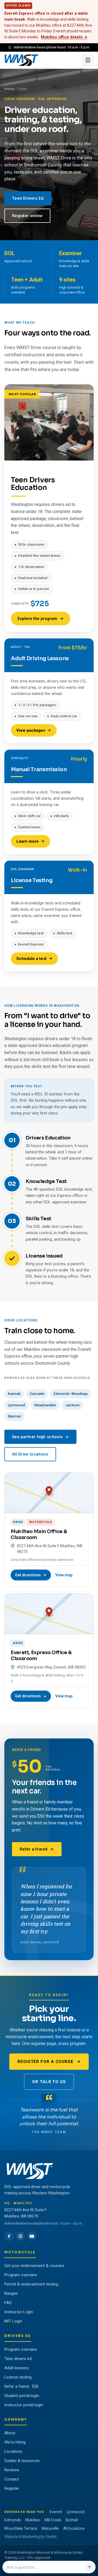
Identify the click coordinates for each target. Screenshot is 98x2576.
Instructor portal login (24, 2405)
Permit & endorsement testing (31, 2284)
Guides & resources (22, 2461)
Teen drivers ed (18, 2359)
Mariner (15, 1416)
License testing (18, 2377)
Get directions (28, 1575)
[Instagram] (20, 2236)
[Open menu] (88, 60)
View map (64, 1575)
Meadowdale (45, 1405)
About (10, 2433)
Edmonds (13, 2520)
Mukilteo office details (64, 37)
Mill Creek (53, 2520)
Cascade (37, 1394)
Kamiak (14, 1394)
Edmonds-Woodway (71, 1394)
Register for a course (45, 2062)
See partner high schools (37, 1437)
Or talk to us (49, 2082)
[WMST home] (42, 60)
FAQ (8, 2303)
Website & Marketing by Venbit (30, 2537)
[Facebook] (9, 2236)
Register (12, 2488)
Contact (12, 2479)
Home (9, 89)
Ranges (11, 2293)
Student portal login (22, 2396)
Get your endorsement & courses (34, 2266)
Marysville (50, 2528)
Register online (27, 216)
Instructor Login (19, 2312)
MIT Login (13, 2321)
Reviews (12, 2470)
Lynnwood (16, 1405)
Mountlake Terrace (21, 2528)
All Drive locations (30, 1454)
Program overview (21, 2275)
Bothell (72, 2520)
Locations (13, 2451)
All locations (74, 2528)
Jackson (73, 1405)
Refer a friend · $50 (21, 2386)
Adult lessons (17, 2368)
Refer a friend (33, 1849)
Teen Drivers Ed (28, 198)
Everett (56, 2512)
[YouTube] (32, 2236)
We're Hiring (15, 2442)
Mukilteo (33, 2520)
